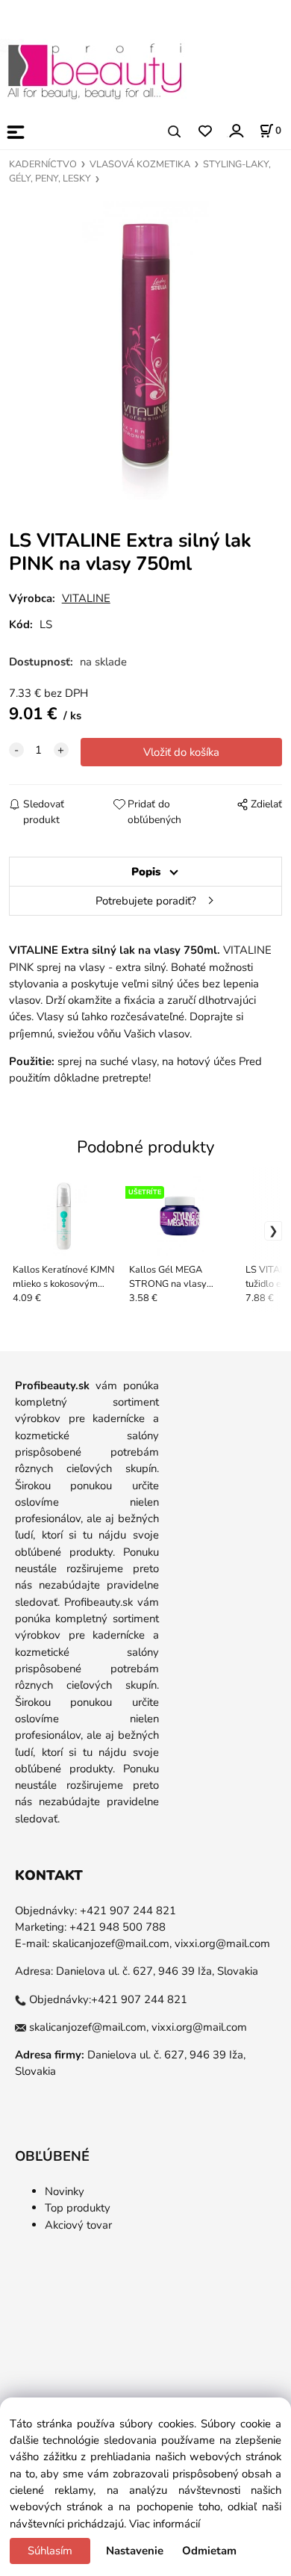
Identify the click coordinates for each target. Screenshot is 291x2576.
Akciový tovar (78, 2225)
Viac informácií (165, 2524)
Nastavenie (135, 2551)
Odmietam (209, 2551)
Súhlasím (50, 2551)
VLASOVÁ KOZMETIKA (140, 164)
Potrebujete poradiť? (146, 901)
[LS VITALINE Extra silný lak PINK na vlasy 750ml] (145, 350)
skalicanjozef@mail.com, (112, 1943)
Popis (146, 872)
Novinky (65, 2191)
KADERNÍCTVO (43, 164)
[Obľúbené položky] (205, 132)
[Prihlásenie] (235, 130)
